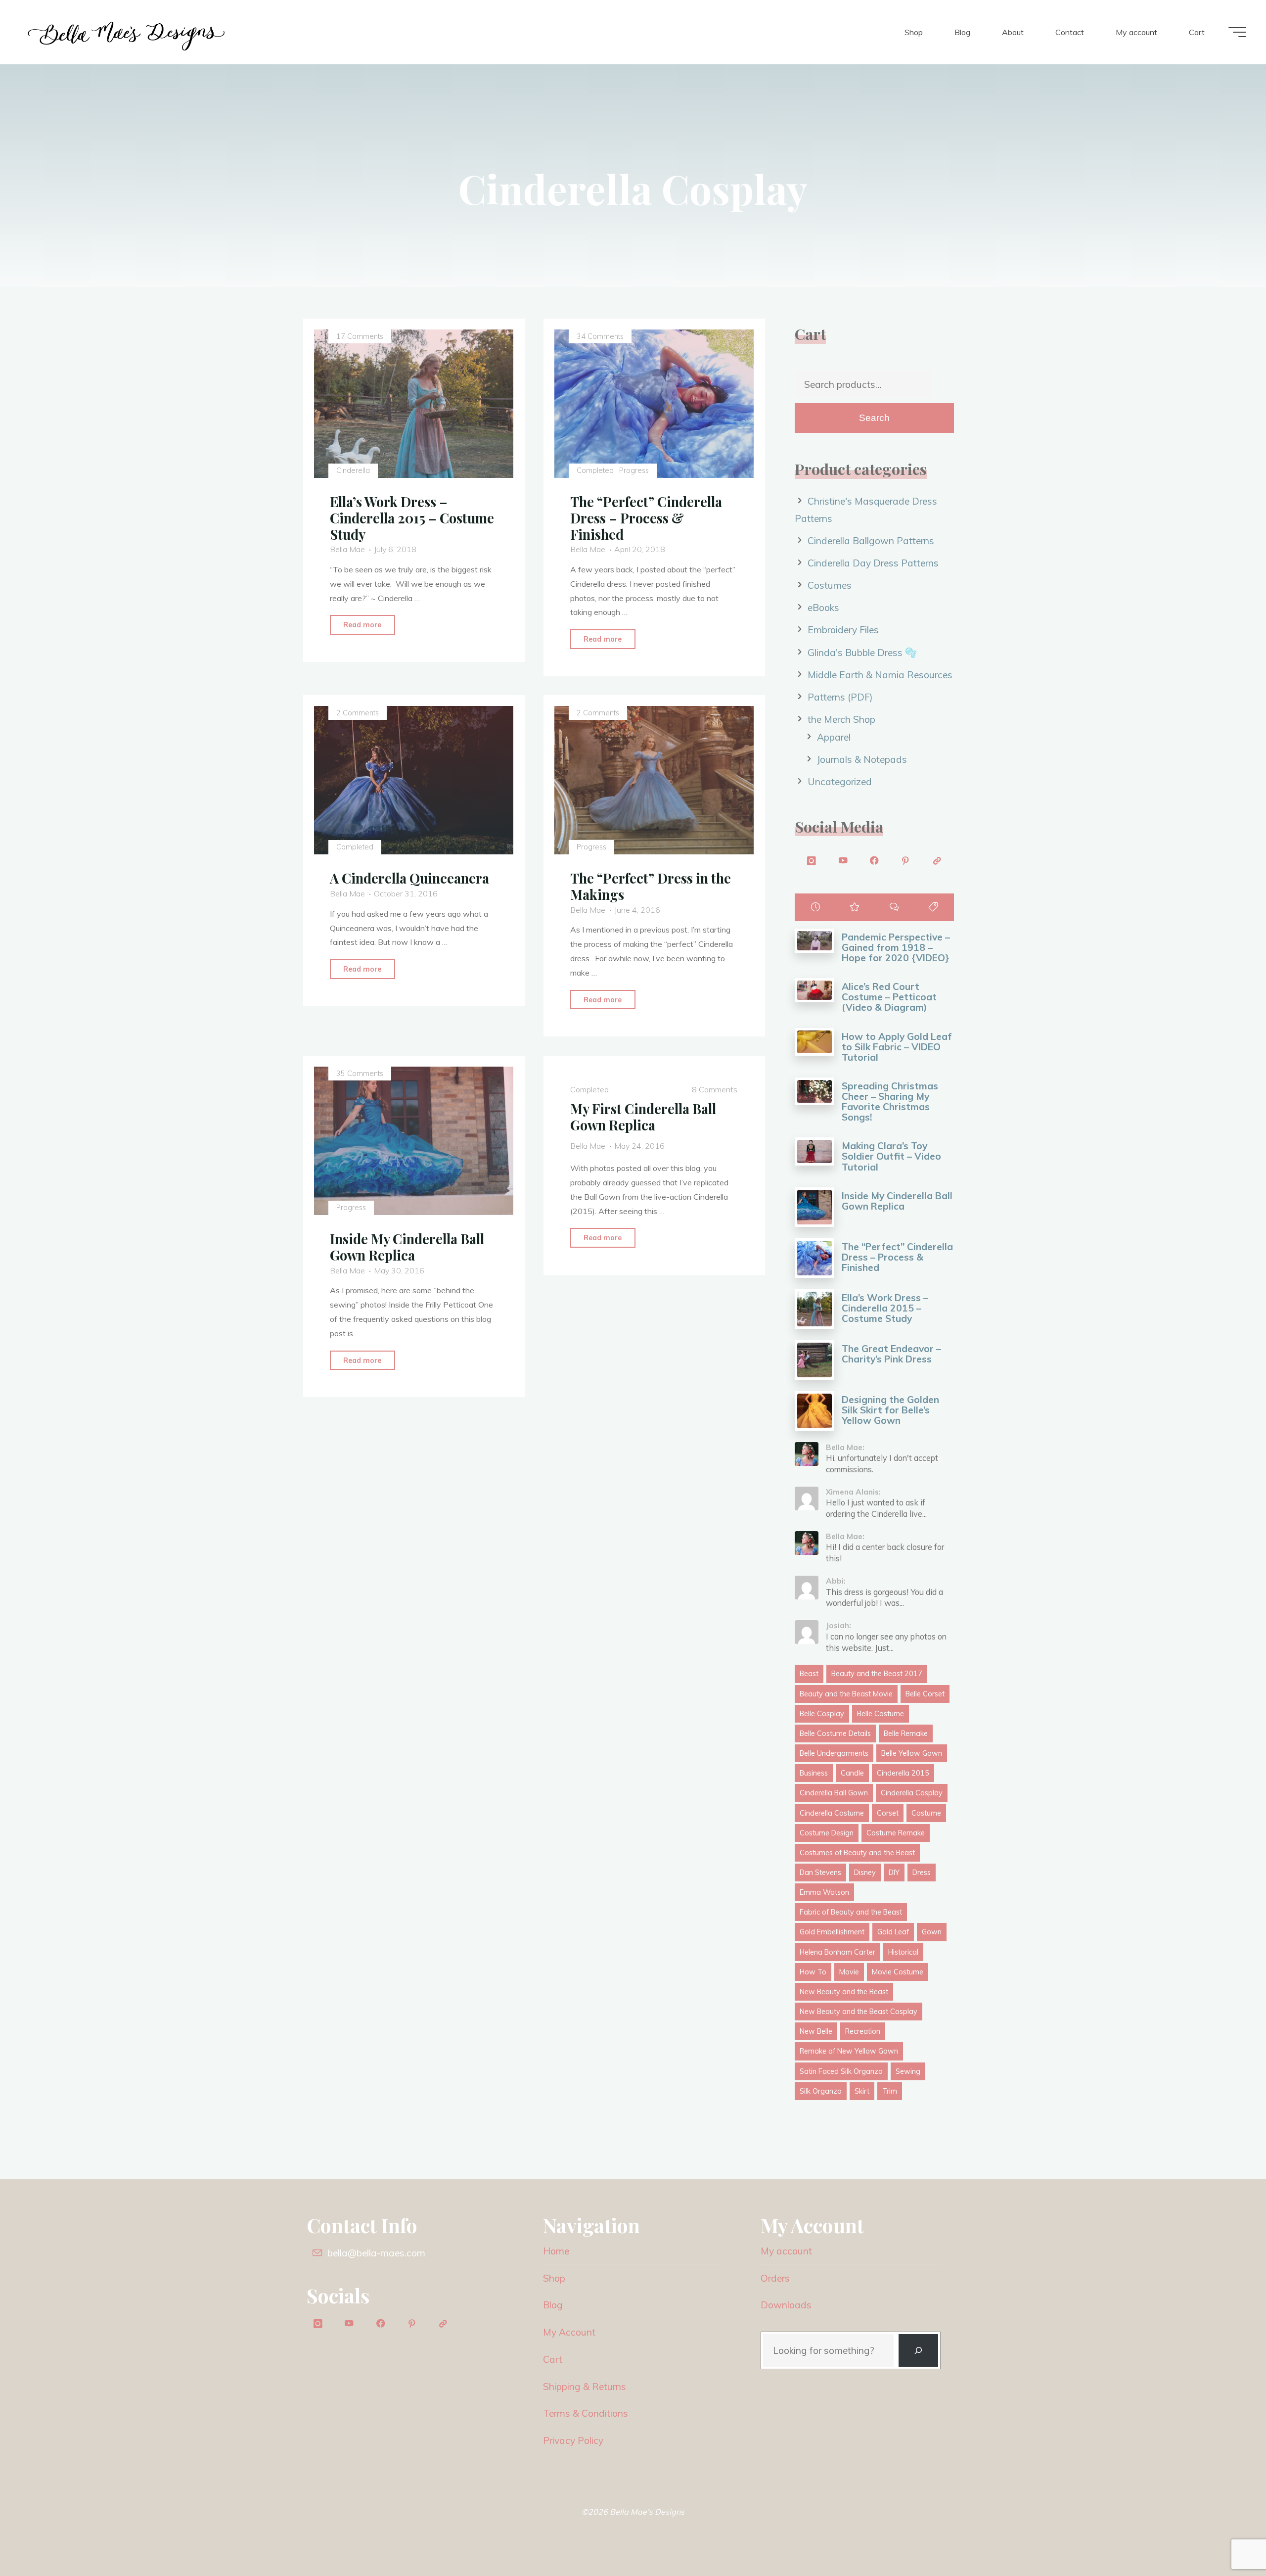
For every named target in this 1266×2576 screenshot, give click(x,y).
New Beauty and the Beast (844, 1992)
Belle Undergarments (834, 1753)
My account (786, 2251)
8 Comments (715, 1090)
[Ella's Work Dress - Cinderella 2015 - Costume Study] (414, 404)
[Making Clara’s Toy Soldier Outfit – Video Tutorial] (814, 1151)
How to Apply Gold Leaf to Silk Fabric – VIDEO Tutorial (897, 1047)
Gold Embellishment (832, 1932)
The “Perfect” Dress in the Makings (651, 887)
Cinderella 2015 (903, 1773)
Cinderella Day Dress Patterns (873, 563)
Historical (903, 1952)
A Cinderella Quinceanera (409, 879)
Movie (849, 1972)
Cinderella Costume (832, 1813)
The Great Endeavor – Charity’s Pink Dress (891, 1354)
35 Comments (360, 1074)
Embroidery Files (843, 630)
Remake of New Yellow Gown (849, 2051)
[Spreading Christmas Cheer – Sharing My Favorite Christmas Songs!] (814, 1092)
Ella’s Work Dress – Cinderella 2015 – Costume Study (412, 518)
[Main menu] (1237, 32)
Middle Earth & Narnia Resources (880, 675)
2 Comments (358, 713)
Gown (932, 1932)
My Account (569, 2332)
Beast (809, 1674)
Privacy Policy (573, 2440)
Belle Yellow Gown (912, 1753)
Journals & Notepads (862, 759)
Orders (775, 2278)
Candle (852, 1773)
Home (556, 2251)
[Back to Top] (1227, 2537)
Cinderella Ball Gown (834, 1793)
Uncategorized (840, 782)
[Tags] (933, 907)
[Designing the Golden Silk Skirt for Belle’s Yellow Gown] (814, 1411)
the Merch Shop (841, 719)
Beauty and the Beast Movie (846, 1694)
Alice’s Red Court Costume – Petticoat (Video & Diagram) (889, 997)
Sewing (908, 2071)
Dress (922, 1873)
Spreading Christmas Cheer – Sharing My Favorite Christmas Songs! (890, 1101)
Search (874, 418)
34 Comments (601, 336)
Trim (890, 2091)
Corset (888, 1813)
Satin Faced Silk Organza (841, 2071)
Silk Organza (821, 2091)
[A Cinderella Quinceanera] (414, 781)
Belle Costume (881, 1714)
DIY (894, 1873)
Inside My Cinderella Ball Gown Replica (407, 1247)
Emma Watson (824, 1892)
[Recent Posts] (815, 907)
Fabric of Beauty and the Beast (851, 1912)
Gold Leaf (893, 1932)
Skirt (862, 2091)
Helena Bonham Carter (837, 1952)
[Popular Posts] (855, 907)
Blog (553, 2305)
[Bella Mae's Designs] (126, 32)
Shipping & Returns (585, 2387)
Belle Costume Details (835, 1733)
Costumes (830, 585)
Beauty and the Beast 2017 (877, 1674)
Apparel (834, 737)
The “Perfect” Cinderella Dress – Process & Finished (647, 518)
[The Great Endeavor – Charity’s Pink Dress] (814, 1360)
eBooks (823, 608)
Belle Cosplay (822, 1714)
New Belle (816, 2031)
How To (813, 1972)
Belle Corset (925, 1694)
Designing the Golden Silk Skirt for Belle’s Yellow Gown (890, 1410)
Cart (553, 2359)
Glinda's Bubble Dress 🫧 (862, 653)
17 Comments (360, 336)
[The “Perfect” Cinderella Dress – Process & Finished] (814, 1258)
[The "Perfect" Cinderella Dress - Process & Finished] (655, 404)
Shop (554, 2278)
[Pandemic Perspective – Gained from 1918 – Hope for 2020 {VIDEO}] (814, 941)
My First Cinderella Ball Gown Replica (644, 1117)
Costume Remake (896, 1833)
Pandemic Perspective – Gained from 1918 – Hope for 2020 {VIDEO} (896, 947)
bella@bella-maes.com (376, 2253)
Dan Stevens (820, 1873)
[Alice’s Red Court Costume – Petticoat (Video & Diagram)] (814, 990)
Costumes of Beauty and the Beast (857, 1853)
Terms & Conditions (586, 2413)
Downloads (786, 2305)
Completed (596, 470)
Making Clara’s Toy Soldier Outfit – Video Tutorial (891, 1156)
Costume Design (827, 1833)
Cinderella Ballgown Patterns (871, 541)
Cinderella (353, 470)
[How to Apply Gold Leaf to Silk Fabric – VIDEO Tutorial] (814, 1042)
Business (814, 1773)
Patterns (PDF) (840, 697)
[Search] (918, 2351)
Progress (634, 470)
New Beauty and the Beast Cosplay (859, 2012)
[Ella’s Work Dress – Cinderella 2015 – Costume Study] (814, 1309)
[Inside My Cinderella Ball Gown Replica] (414, 1141)
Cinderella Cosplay (912, 1793)
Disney (865, 1873)
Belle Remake (906, 1733)
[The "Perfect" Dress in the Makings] (655, 781)
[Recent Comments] (894, 907)
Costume (926, 1813)
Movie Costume (898, 1972)
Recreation (863, 2031)
